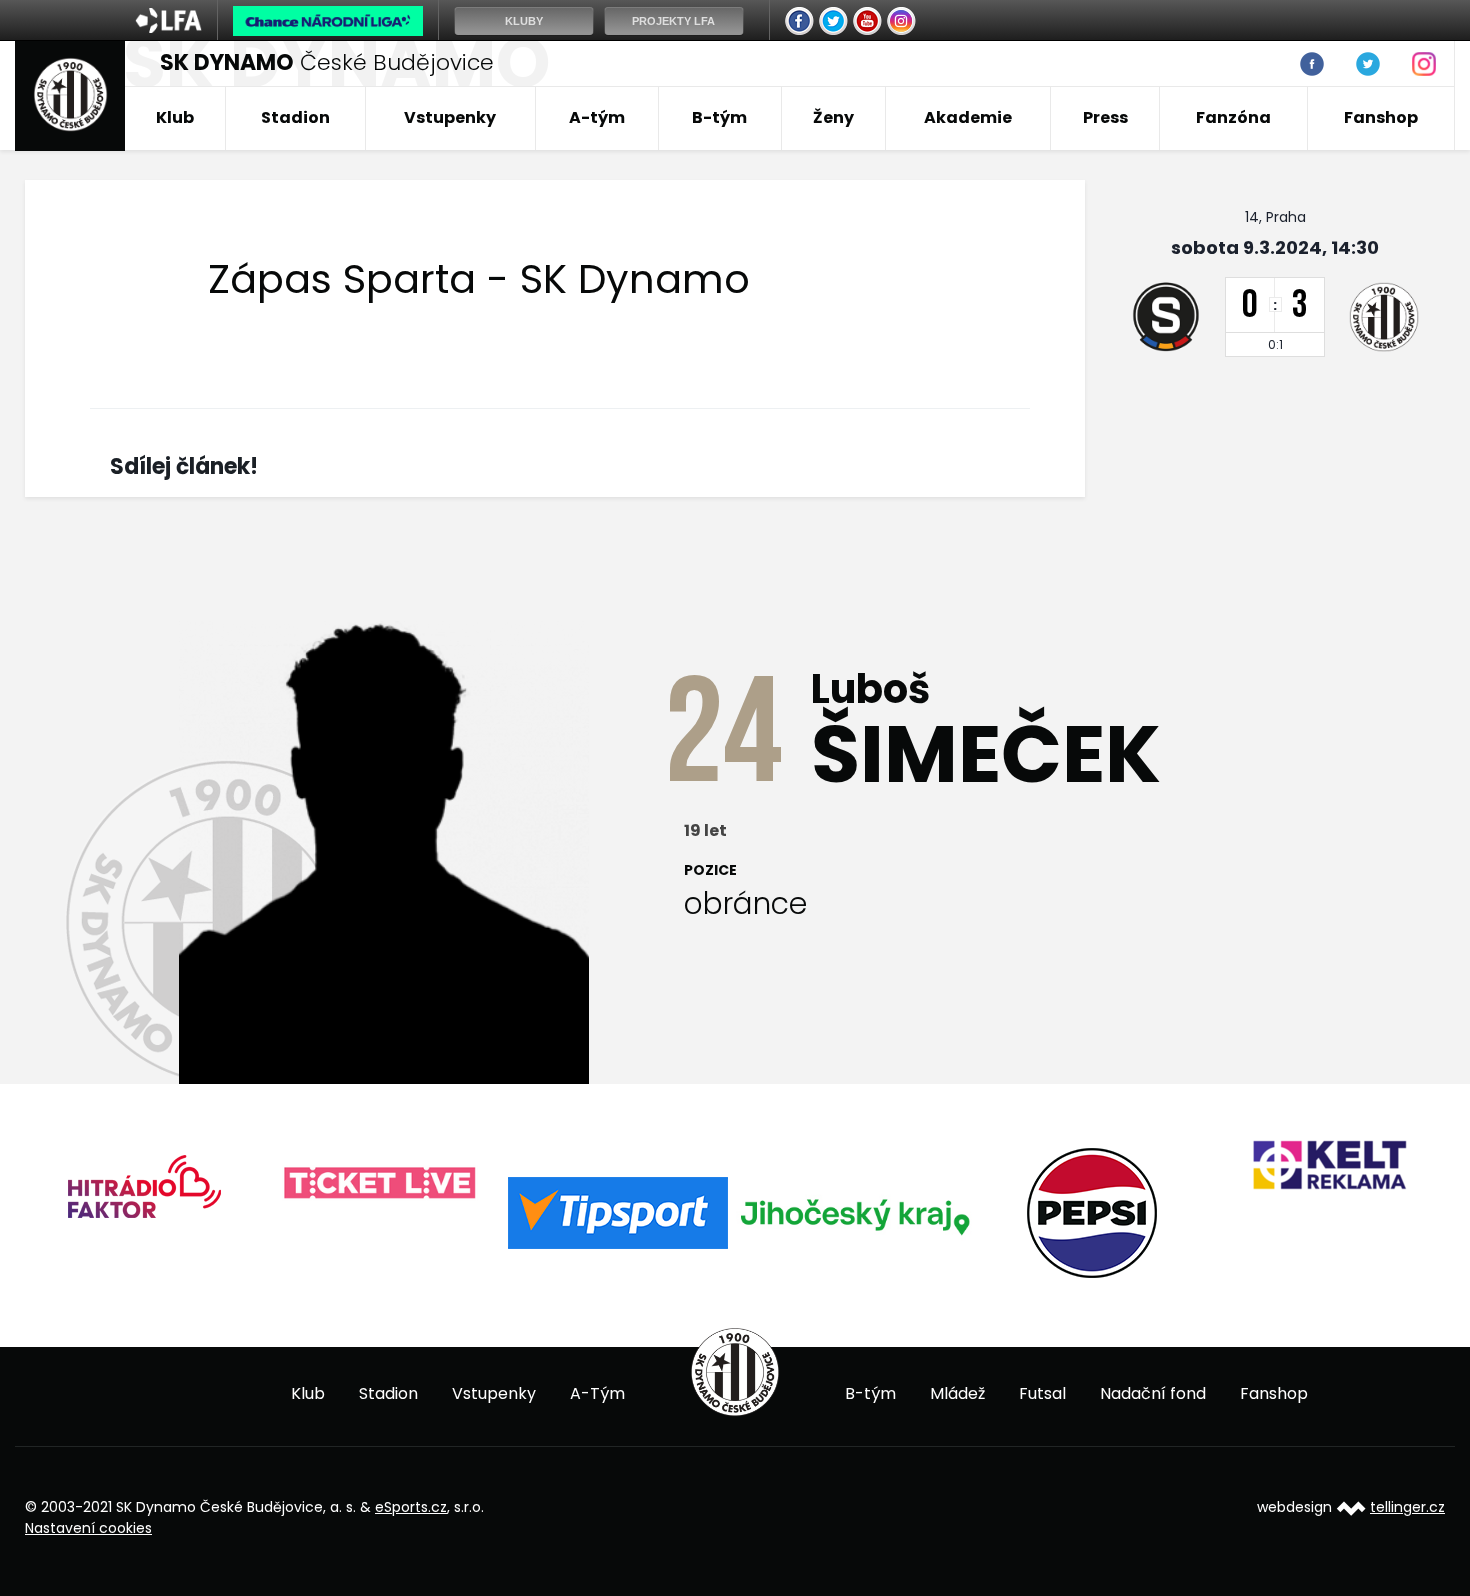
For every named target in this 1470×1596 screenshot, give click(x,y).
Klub (175, 117)
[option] (143, 1193)
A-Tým (597, 1393)
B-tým (719, 117)
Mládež (957, 1393)
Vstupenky (450, 117)
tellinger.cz (1407, 1507)
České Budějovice (327, 62)
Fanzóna (1233, 117)
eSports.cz (411, 1507)
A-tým (597, 117)
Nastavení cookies (88, 1528)
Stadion (295, 117)
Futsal (1042, 1393)
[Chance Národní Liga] (328, 26)
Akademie (968, 117)
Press (1105, 117)
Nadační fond (1153, 1393)
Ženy (833, 117)
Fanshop (1381, 117)
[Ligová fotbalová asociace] (168, 27)
